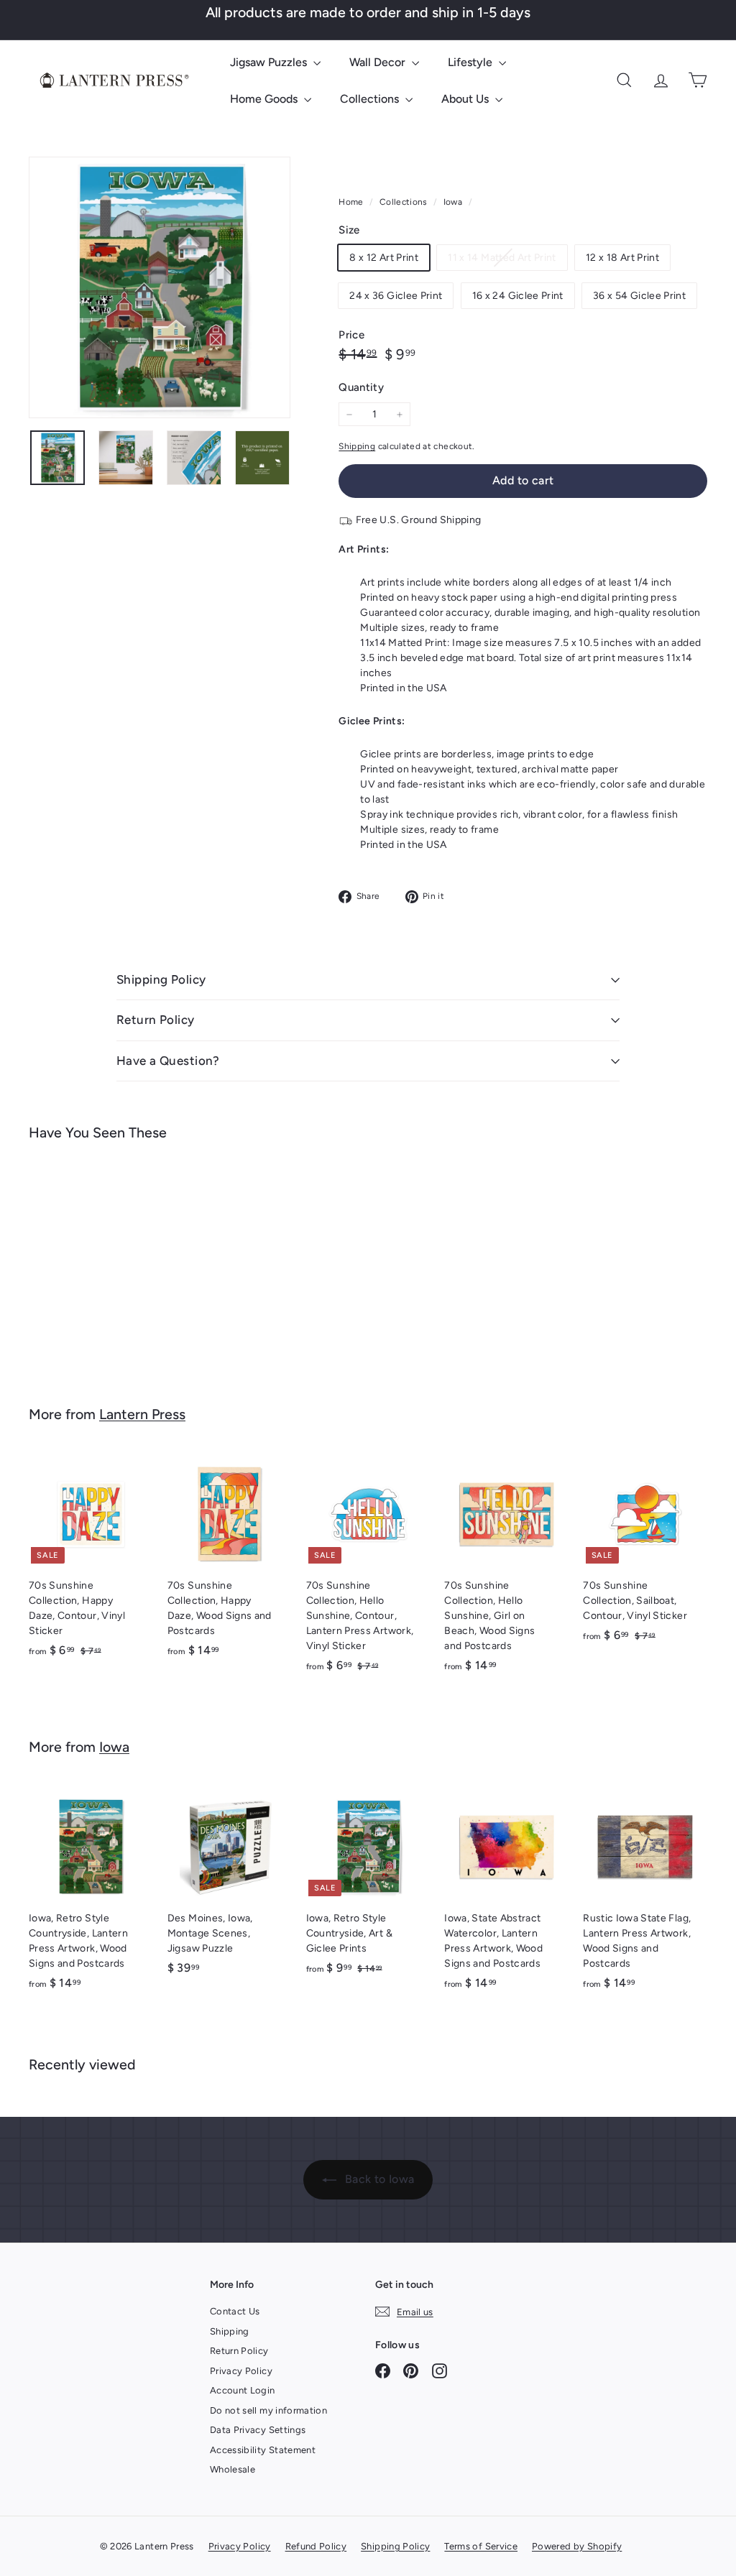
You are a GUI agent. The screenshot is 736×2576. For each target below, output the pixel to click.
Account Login (243, 2390)
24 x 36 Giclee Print (396, 296)
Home (352, 202)
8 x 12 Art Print (384, 258)
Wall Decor (379, 62)
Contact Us (235, 2311)
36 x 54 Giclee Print (639, 296)
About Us (466, 99)
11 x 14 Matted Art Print (507, 260)
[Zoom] (160, 287)
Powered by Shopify (577, 2546)
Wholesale (233, 2469)
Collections (371, 99)
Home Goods (265, 99)
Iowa (453, 202)
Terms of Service (481, 2546)
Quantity (361, 387)
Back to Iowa (378, 2179)
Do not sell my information (268, 2410)
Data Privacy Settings (258, 2430)
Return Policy (156, 1020)
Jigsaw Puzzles (270, 62)
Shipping (357, 446)
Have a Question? (168, 1061)
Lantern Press (142, 1414)
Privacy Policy (241, 2371)
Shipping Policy (161, 979)
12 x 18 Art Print (622, 258)
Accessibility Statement (263, 2450)
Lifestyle (471, 62)
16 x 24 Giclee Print (518, 296)
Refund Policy (316, 2546)
